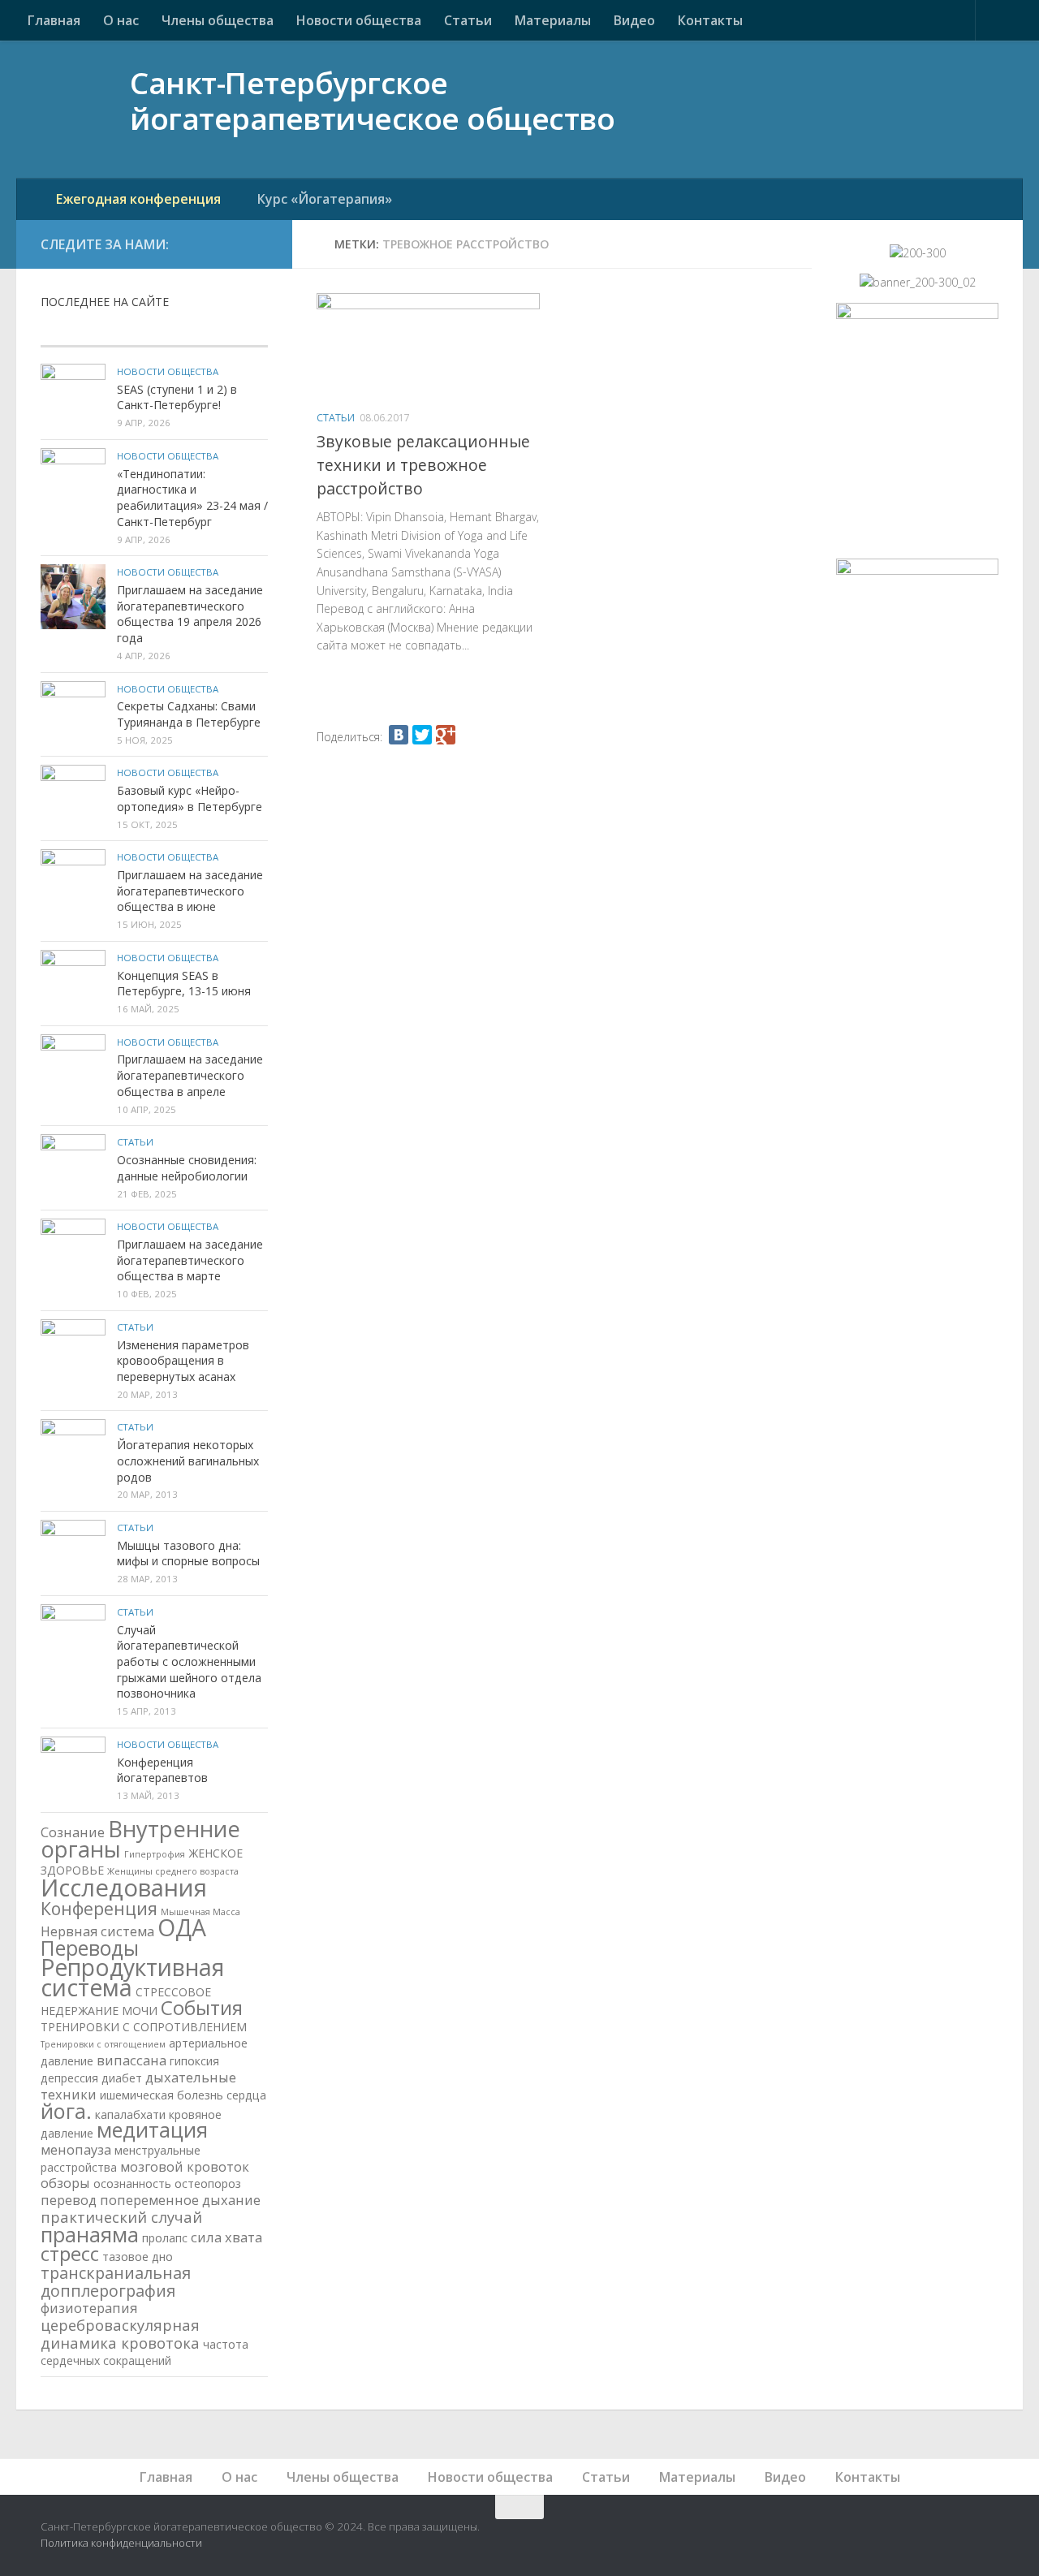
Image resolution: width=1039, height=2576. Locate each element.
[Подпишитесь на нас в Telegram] (258, 244)
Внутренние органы (140, 1839)
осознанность (132, 2183)
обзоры (65, 2183)
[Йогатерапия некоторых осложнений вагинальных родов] (73, 1452)
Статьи (468, 20)
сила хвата (226, 2237)
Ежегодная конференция (138, 199)
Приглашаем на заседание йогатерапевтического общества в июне (190, 891)
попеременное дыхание (180, 2200)
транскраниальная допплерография (116, 2282)
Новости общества (359, 20)
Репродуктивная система (132, 1977)
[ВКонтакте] (399, 735)
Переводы (90, 1948)
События (202, 2007)
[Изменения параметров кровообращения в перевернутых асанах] (73, 1352)
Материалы (553, 20)
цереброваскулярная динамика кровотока (120, 2334)
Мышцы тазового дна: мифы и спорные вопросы (188, 1553)
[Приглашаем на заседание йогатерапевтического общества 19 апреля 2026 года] (73, 597)
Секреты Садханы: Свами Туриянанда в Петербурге (189, 714)
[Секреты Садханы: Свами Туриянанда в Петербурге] (73, 714)
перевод (69, 2200)
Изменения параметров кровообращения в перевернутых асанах (183, 1361)
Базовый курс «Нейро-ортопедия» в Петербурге (190, 798)
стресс (70, 2253)
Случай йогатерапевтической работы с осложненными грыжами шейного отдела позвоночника (189, 1662)
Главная (54, 20)
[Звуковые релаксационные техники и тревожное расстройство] (428, 346)
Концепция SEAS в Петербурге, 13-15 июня (184, 984)
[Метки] (230, 331)
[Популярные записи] (154, 331)
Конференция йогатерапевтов (162, 1770)
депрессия (69, 2078)
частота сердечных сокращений (144, 2352)
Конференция (99, 1908)
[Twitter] (422, 735)
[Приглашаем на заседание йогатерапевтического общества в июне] (73, 882)
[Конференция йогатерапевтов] (73, 1769)
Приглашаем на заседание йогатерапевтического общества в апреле (190, 1075)
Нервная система (97, 1931)
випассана (131, 2060)
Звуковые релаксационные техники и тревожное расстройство (423, 465)
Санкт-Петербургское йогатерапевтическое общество (372, 102)
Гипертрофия (155, 1854)
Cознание (73, 1832)
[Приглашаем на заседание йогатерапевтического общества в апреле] (73, 1067)
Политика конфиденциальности (121, 2543)
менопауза (76, 2149)
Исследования (124, 1888)
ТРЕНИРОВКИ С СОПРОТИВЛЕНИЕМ (144, 2027)
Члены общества (218, 20)
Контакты (710, 20)
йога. (66, 2111)
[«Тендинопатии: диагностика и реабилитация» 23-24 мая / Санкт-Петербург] (73, 481)
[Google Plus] (446, 735)
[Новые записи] (78, 331)
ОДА (182, 1927)
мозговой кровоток (185, 2166)
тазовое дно (138, 2257)
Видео (634, 20)
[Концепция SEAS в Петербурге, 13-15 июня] (73, 982)
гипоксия (194, 2061)
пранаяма (90, 2234)
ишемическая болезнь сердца (183, 2095)
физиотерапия (89, 2308)
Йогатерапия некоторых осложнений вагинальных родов (188, 1461)
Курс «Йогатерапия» (325, 199)
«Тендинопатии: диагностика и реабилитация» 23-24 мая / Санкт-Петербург (192, 498)
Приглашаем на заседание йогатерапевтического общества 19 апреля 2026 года (190, 614)
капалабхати (130, 2114)
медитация (152, 2129)
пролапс (165, 2238)
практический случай (121, 2217)
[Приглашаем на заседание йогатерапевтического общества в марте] (73, 1251)
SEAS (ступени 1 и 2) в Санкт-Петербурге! (177, 397)
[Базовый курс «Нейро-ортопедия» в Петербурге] (73, 797)
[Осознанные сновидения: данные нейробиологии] (73, 1167)
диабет (122, 2078)
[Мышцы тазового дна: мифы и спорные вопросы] (73, 1552)
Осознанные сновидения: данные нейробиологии (187, 1168)
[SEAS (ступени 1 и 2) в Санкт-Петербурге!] (73, 396)
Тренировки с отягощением (103, 2044)
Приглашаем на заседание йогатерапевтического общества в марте (190, 1260)
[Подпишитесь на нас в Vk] (222, 244)
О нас (121, 20)
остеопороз (208, 2183)
